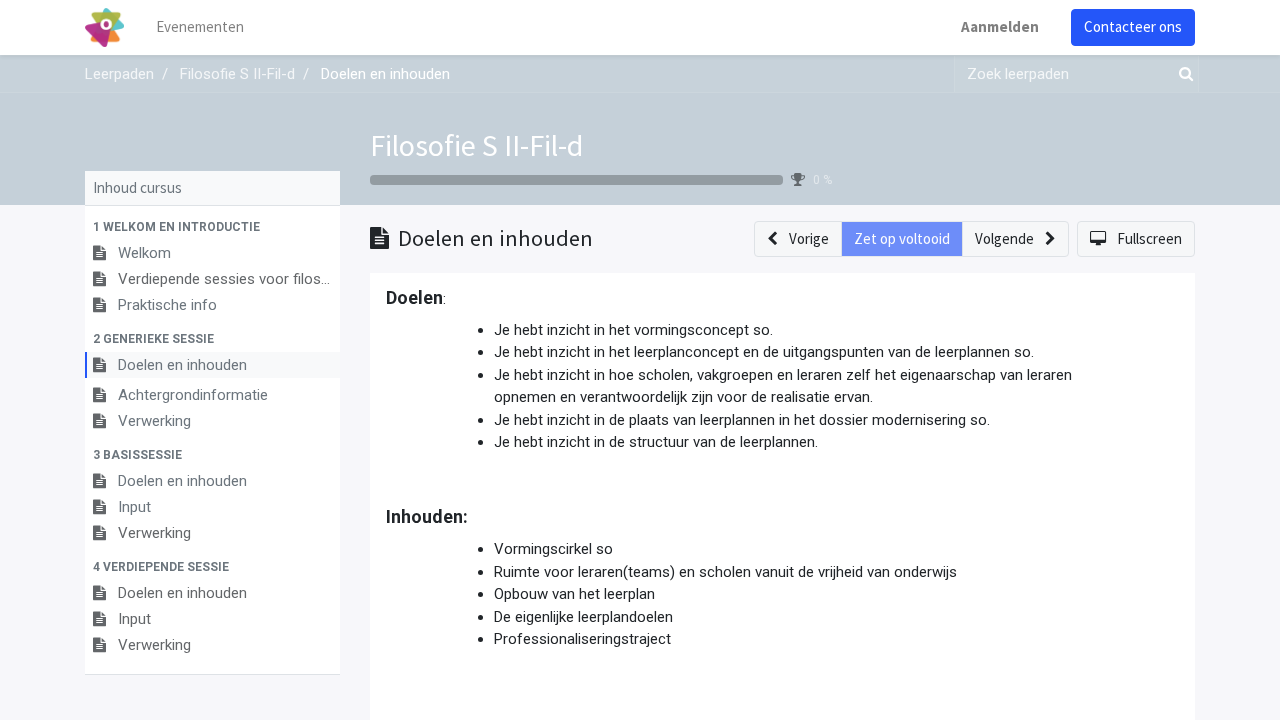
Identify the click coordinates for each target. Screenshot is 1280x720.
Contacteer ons (1133, 26)
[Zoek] (1182, 74)
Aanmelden (1000, 26)
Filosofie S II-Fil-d (476, 145)
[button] (212, 227)
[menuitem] (200, 27)
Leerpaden (119, 74)
